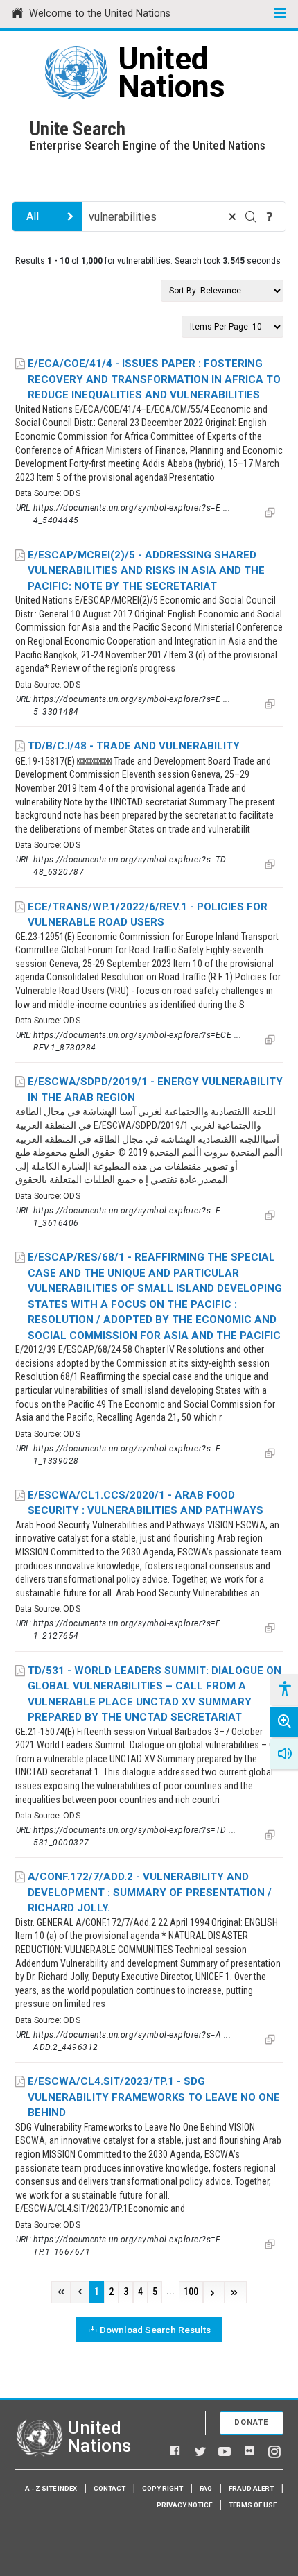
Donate (252, 2422)
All (33, 216)
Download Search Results (155, 2330)
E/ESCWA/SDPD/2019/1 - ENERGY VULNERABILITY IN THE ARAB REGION (155, 1090)
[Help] (270, 216)
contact (109, 2488)
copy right (163, 2488)
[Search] (251, 216)
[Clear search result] (232, 216)
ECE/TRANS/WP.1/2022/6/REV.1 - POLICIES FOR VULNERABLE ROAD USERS (148, 915)
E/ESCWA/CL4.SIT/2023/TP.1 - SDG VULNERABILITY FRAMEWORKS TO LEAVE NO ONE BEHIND (154, 2097)
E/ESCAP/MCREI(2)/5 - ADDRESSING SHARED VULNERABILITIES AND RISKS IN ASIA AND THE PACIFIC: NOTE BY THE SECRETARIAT (146, 571)
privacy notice (184, 2505)
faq (206, 2488)
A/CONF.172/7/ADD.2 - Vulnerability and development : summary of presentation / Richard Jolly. (150, 1892)
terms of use (253, 2505)
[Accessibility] (284, 1689)
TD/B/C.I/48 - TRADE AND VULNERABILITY (134, 746)
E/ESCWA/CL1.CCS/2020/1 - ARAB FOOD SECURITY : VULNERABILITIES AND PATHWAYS (146, 1503)
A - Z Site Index (51, 2488)
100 (191, 2292)
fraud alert (251, 2488)
